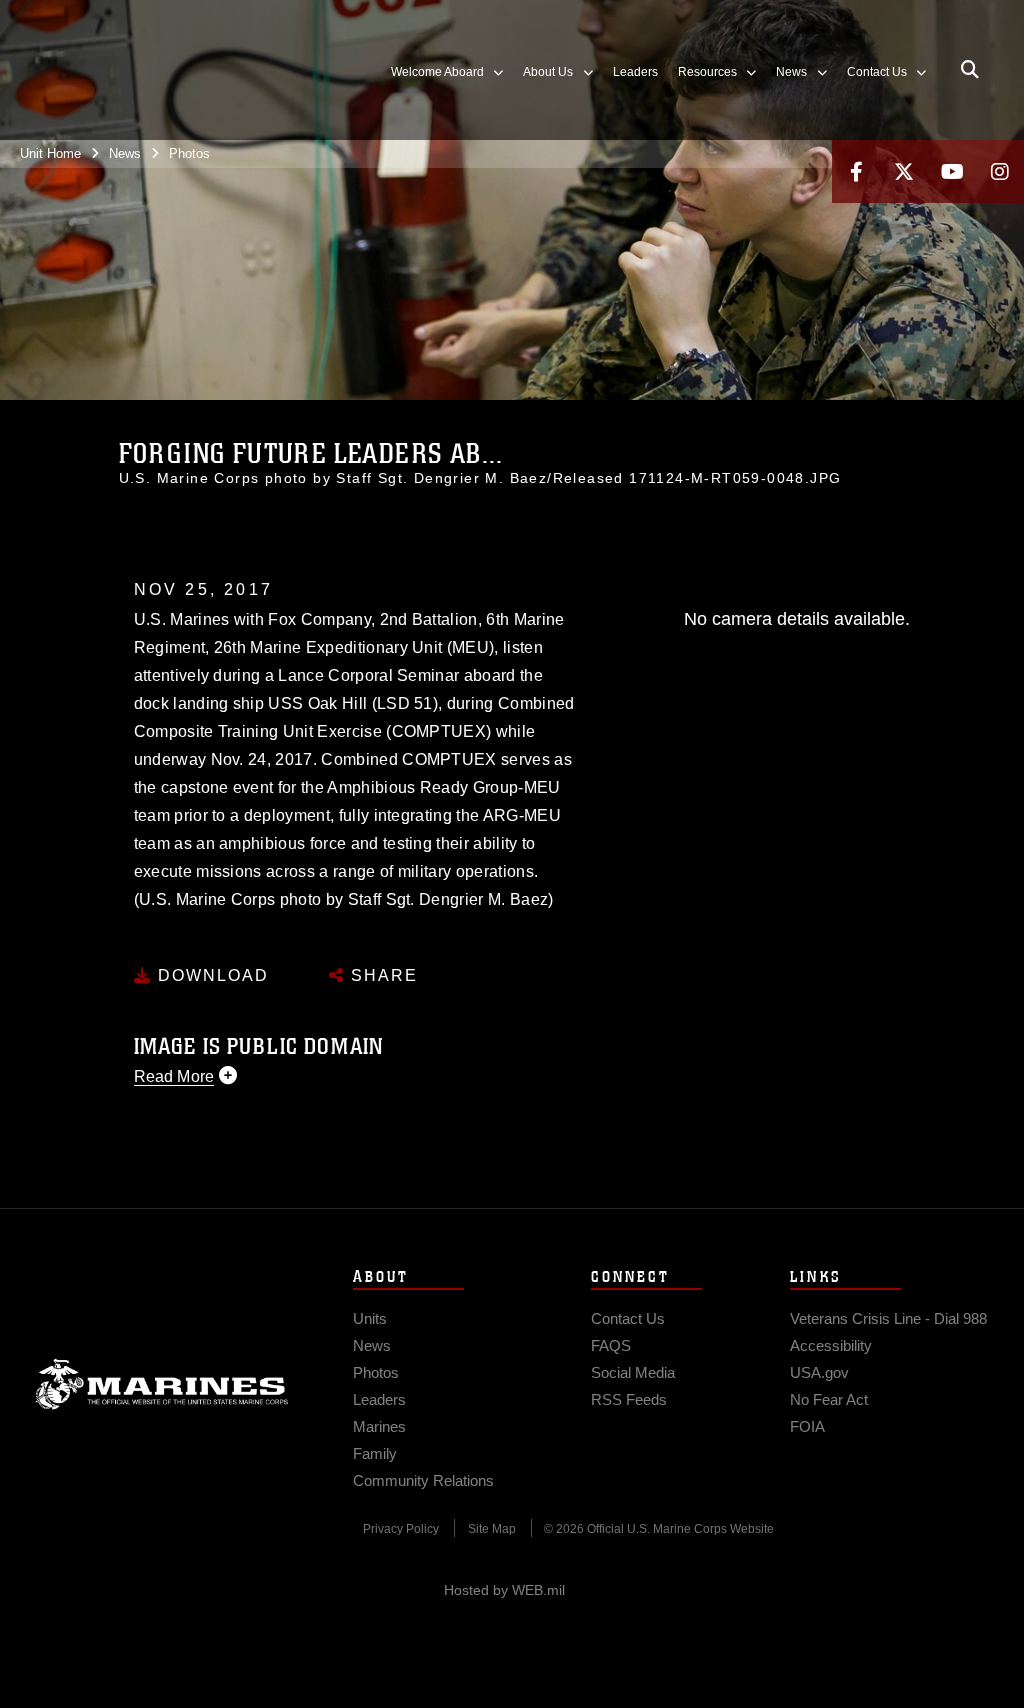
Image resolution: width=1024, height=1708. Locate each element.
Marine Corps (162, 1384)
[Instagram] (1000, 171)
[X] (904, 171)
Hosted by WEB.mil (504, 1590)
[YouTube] (952, 171)
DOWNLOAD (210, 975)
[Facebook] (856, 171)
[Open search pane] (970, 70)
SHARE (381, 975)
